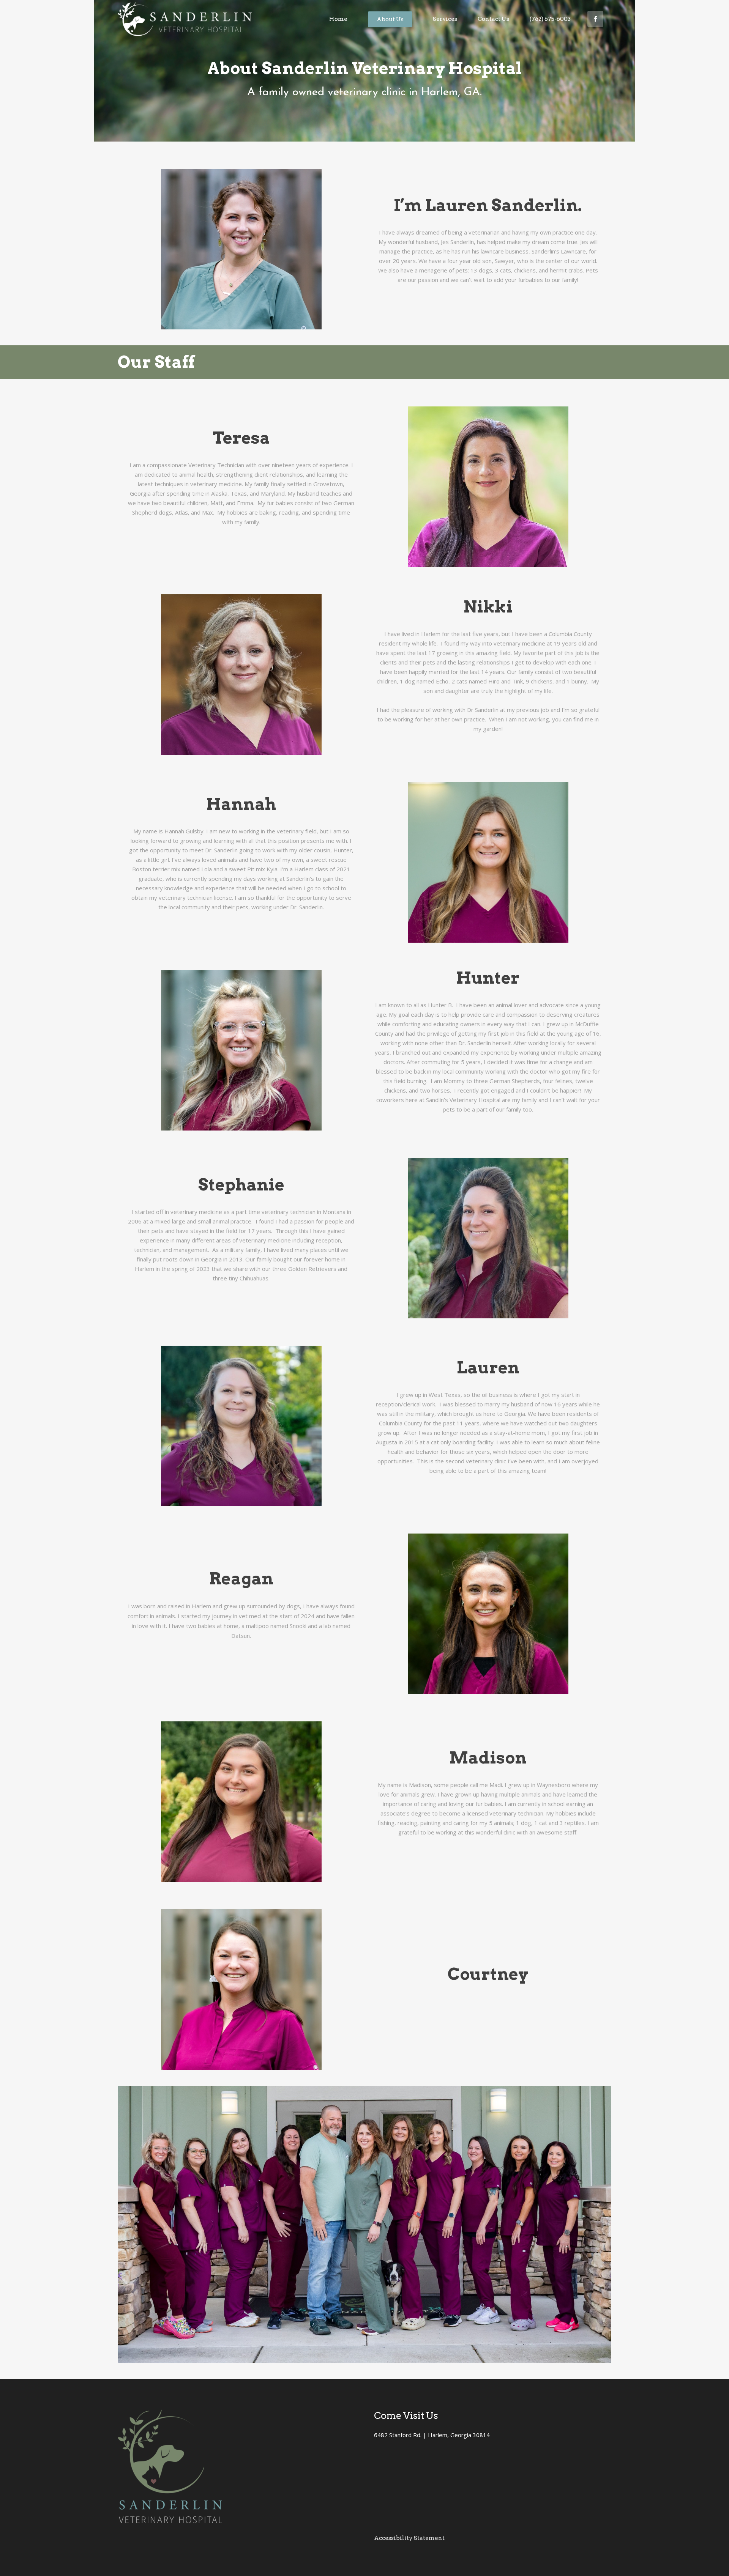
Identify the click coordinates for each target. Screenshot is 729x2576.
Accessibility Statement (409, 2538)
